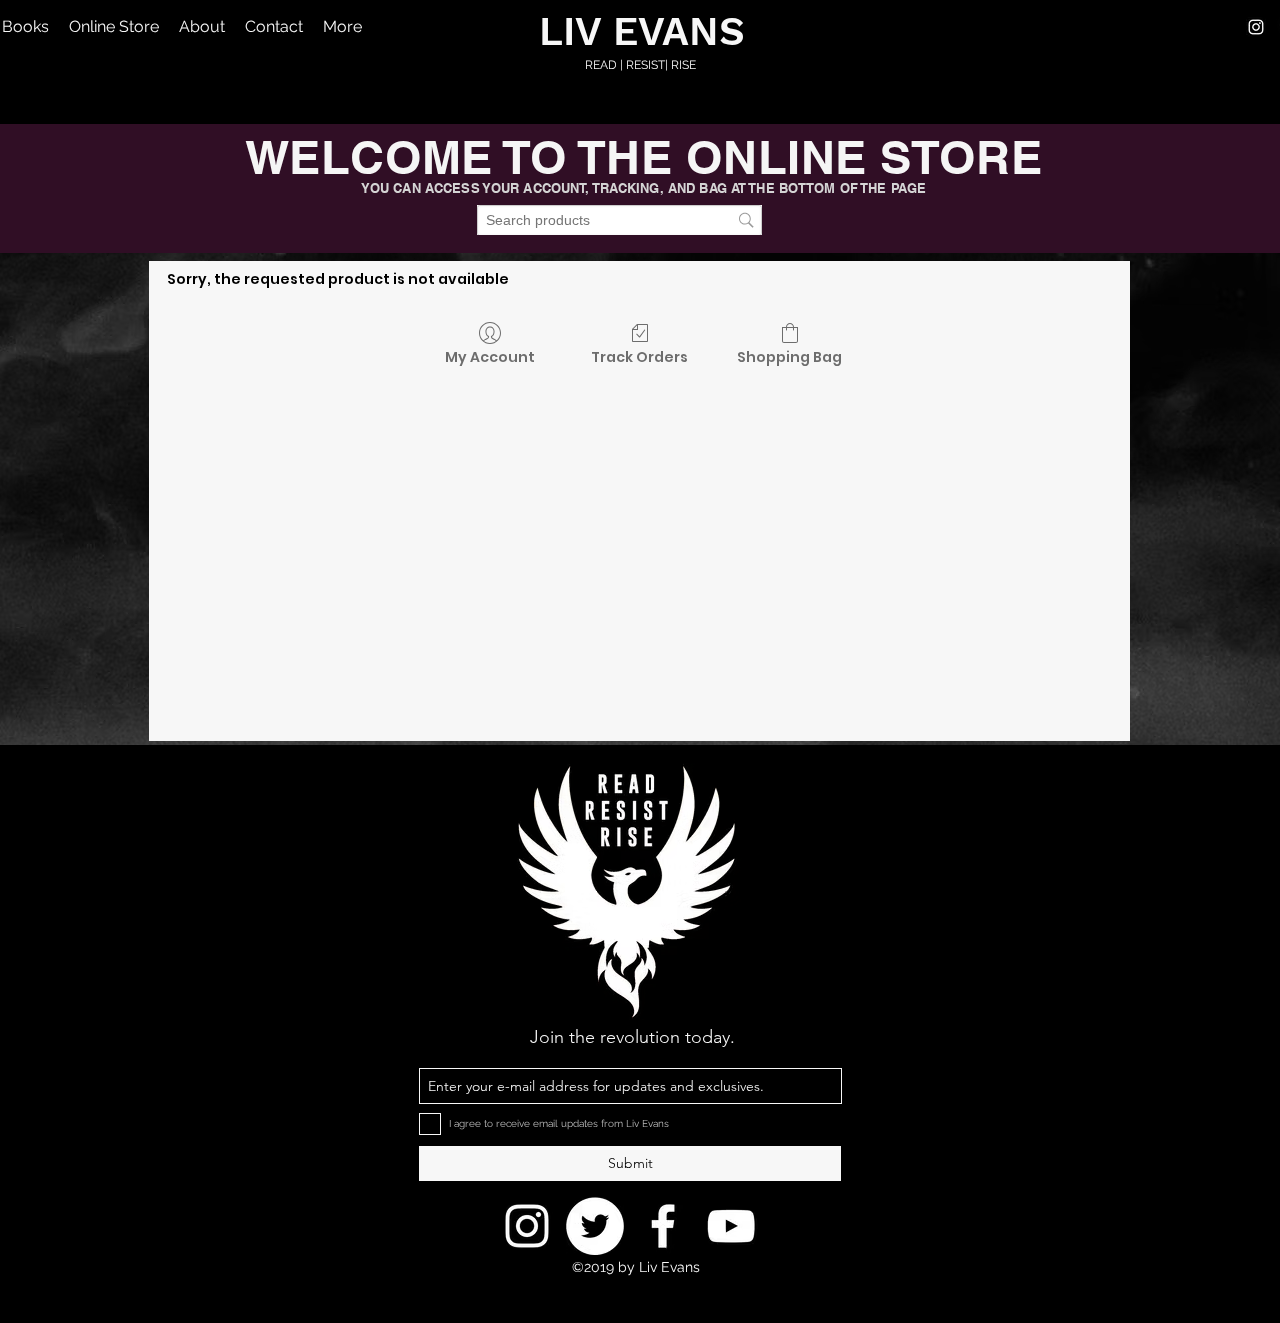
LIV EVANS (642, 31)
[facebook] (595, 1226)
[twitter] (663, 1226)
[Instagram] (1256, 27)
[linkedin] (731, 1226)
